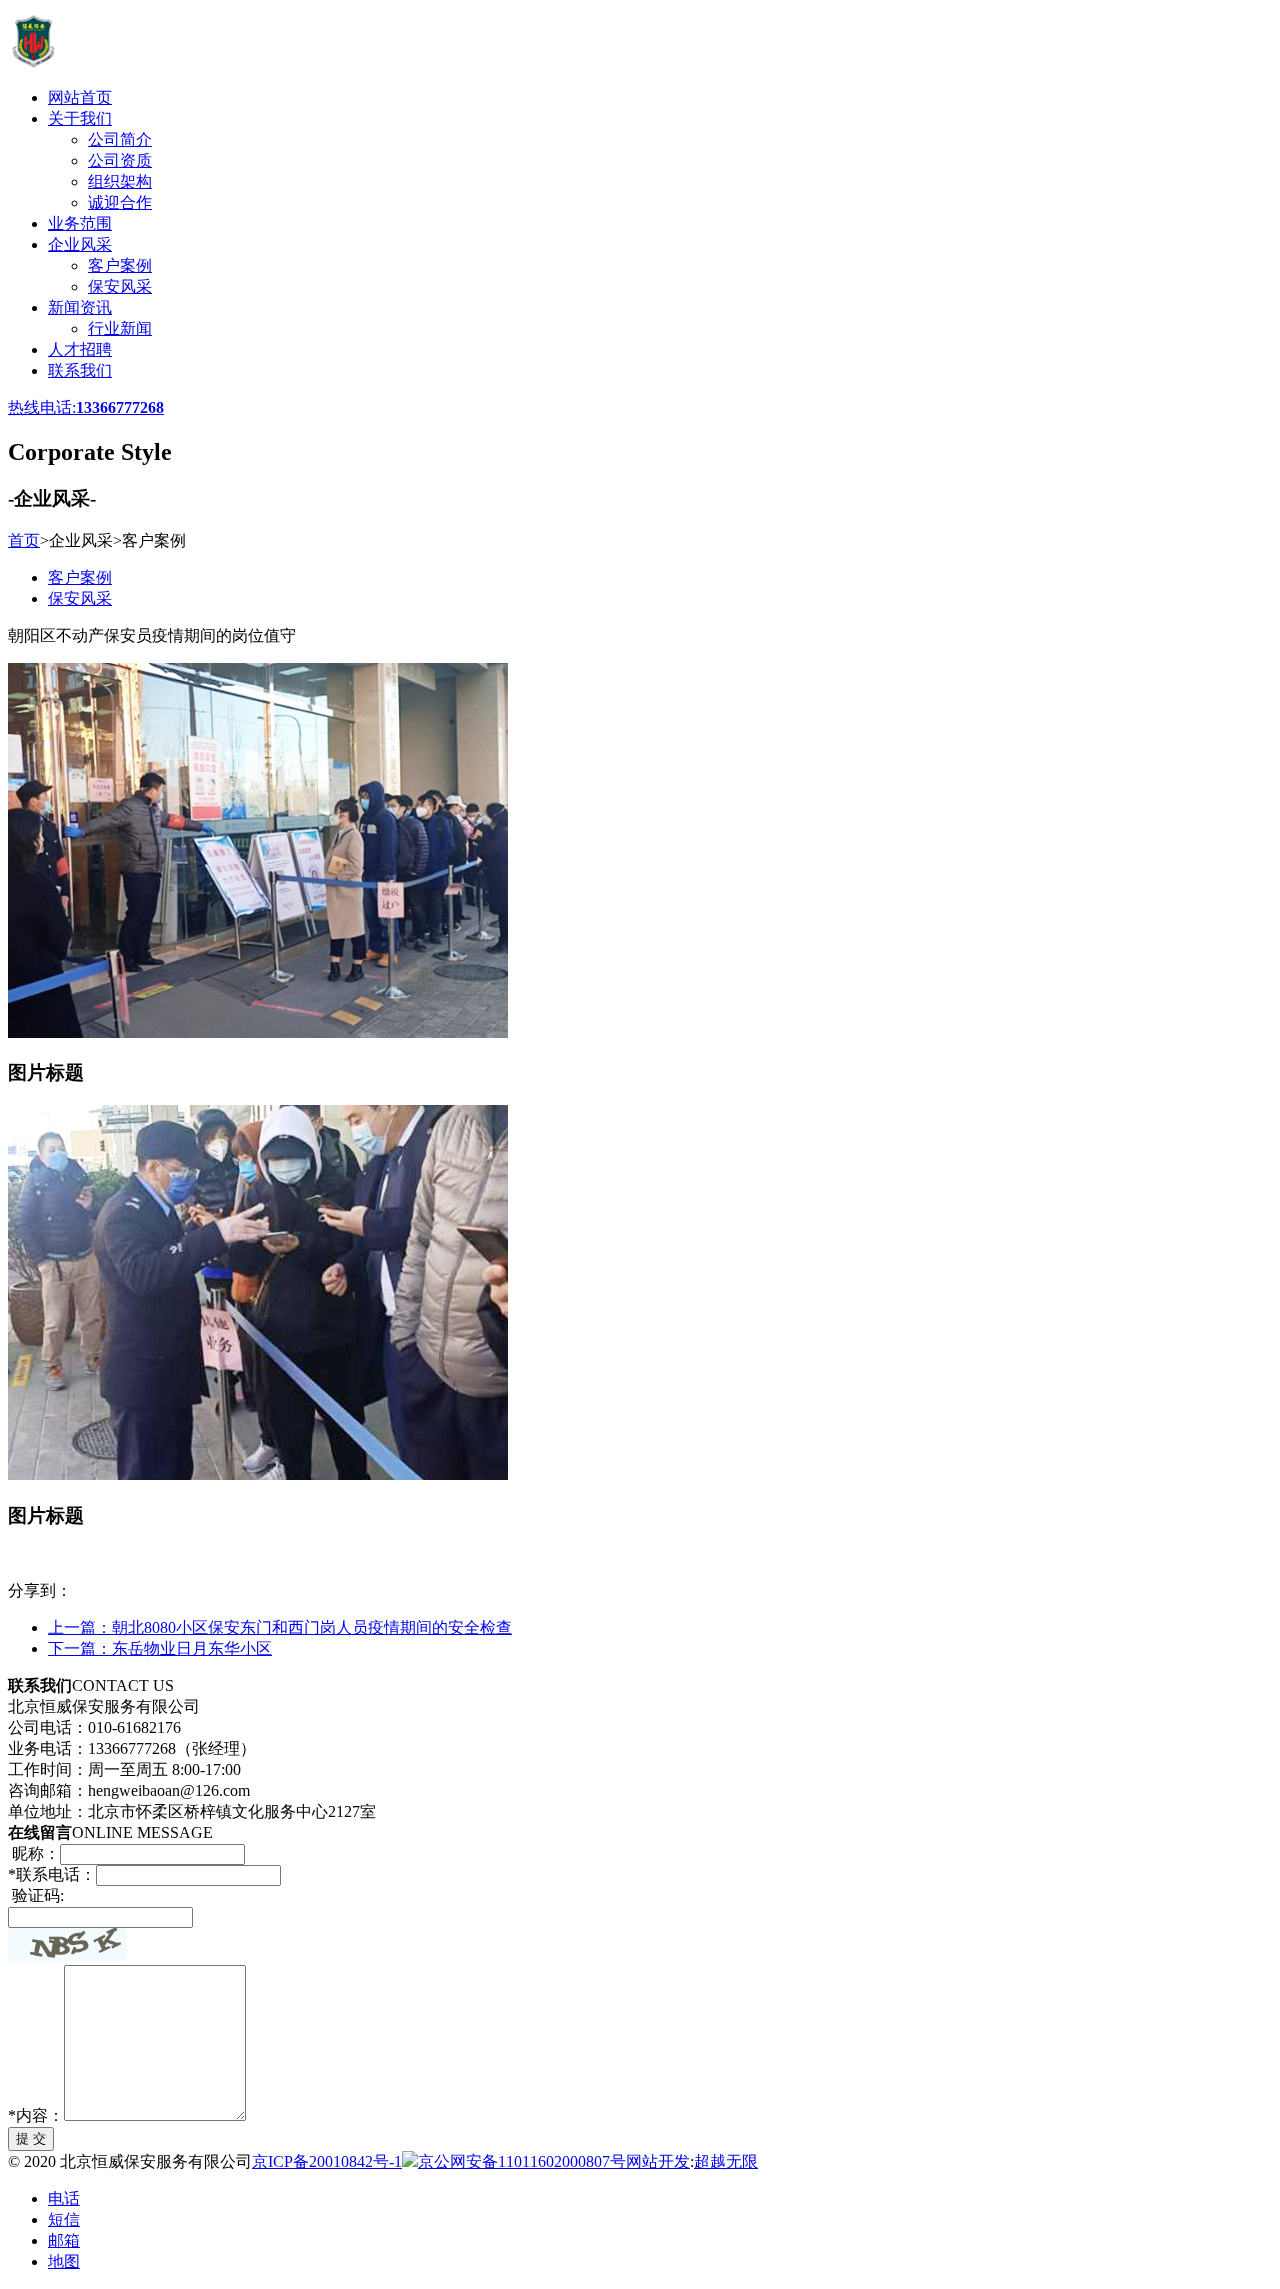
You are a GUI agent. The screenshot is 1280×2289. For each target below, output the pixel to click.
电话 (64, 2198)
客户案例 (120, 265)
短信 (64, 2219)
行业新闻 (120, 328)
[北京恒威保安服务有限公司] (201, 62)
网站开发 (658, 2161)
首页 (24, 540)
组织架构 (120, 181)
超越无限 (726, 2161)
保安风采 (120, 286)
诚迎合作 (120, 202)
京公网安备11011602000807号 (522, 2161)
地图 (64, 2261)
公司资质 (120, 160)
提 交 (31, 2138)
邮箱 (64, 2240)
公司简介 (120, 139)
